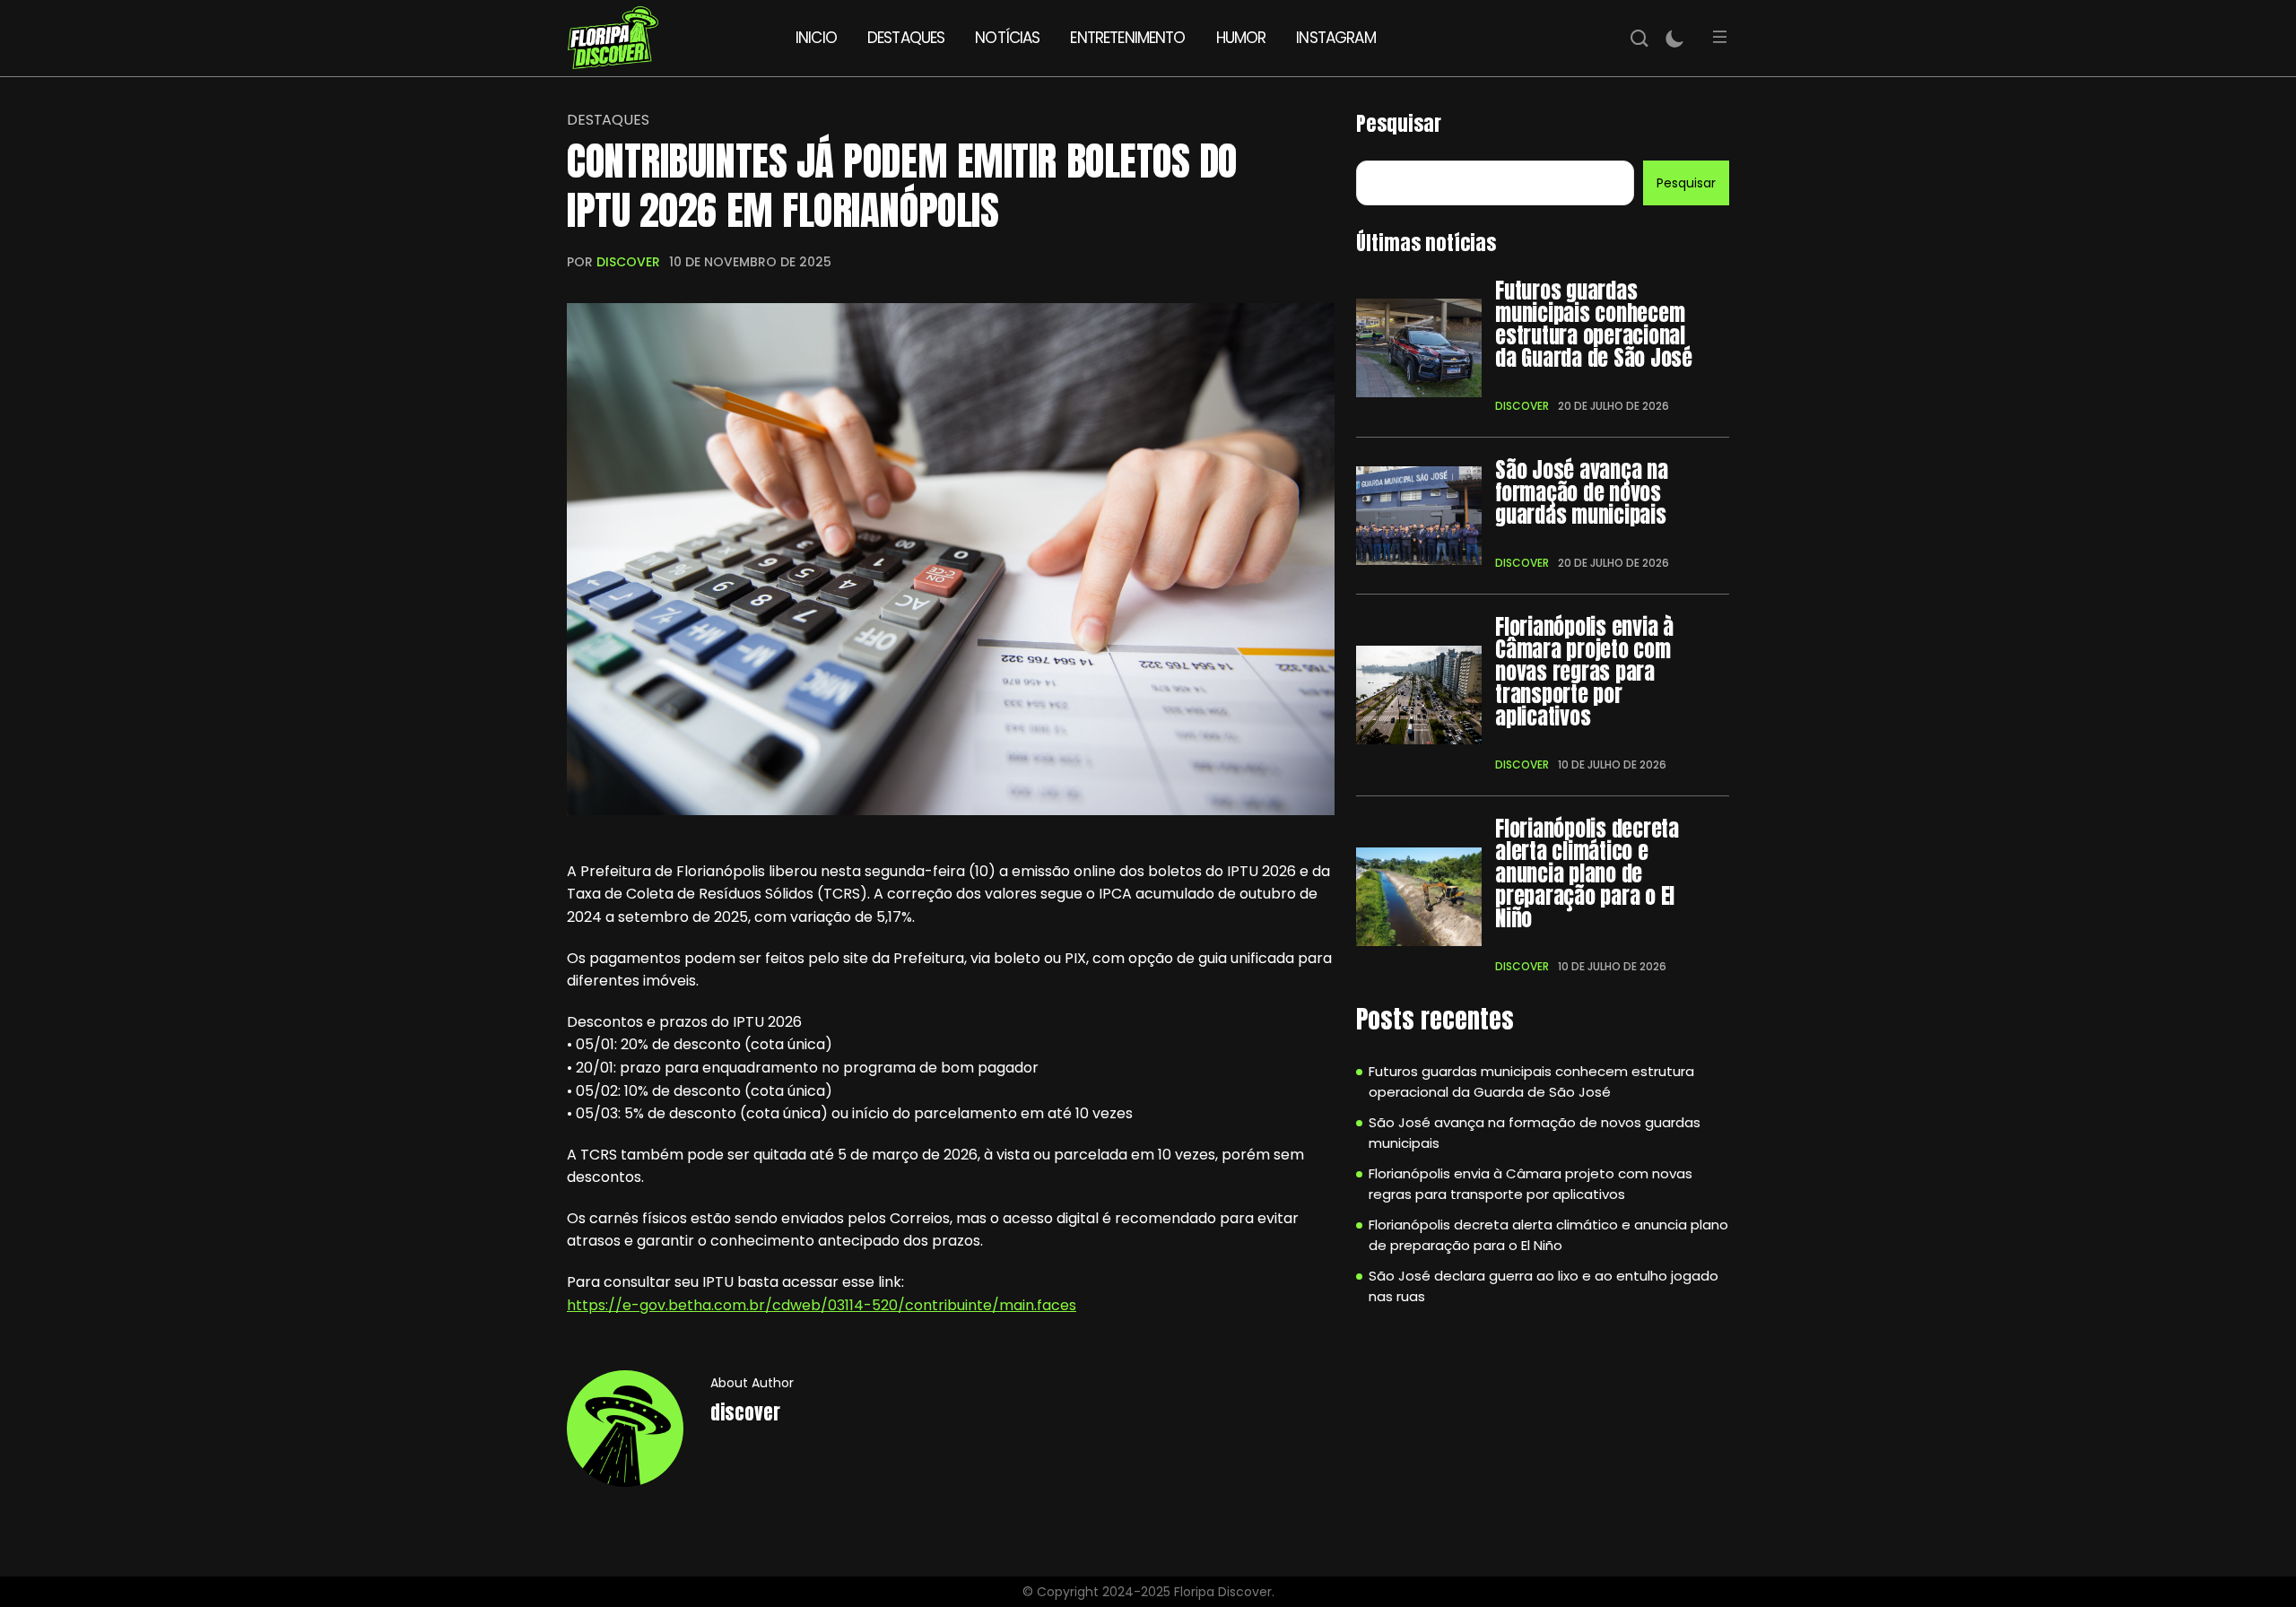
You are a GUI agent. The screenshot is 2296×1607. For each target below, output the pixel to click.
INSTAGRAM (1335, 38)
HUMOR (1241, 38)
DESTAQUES (906, 38)
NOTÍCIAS (1007, 38)
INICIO (816, 38)
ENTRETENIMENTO (1127, 38)
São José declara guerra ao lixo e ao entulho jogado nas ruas (1544, 1286)
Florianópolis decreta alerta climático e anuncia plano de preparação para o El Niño (1587, 874)
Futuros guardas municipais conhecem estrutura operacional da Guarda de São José (1594, 325)
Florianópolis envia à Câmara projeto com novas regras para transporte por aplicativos (1584, 672)
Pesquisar (1399, 123)
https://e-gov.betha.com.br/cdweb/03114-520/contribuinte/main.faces (822, 1305)
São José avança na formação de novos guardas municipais (1582, 493)
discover (628, 262)
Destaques (608, 120)
